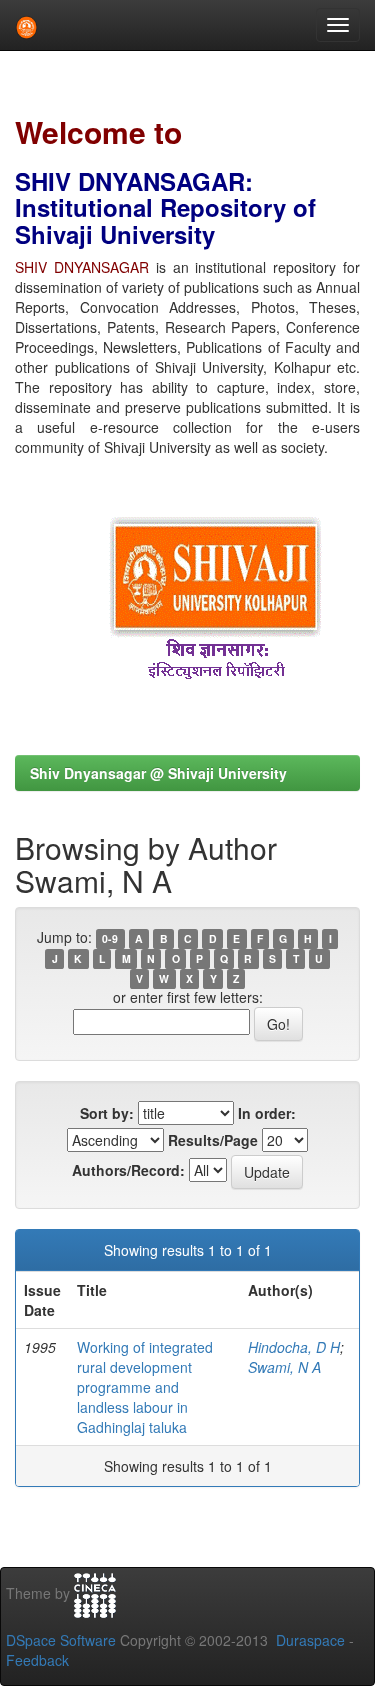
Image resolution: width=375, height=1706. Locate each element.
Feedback (37, 1660)
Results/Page (213, 1140)
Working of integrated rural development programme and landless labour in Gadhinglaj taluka (145, 1387)
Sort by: (107, 1113)
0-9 (110, 938)
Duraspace (310, 1640)
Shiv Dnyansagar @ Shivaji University (158, 773)
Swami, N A (284, 1367)
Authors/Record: (128, 1170)
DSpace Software (61, 1640)
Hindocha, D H (294, 1347)
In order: (267, 1113)
